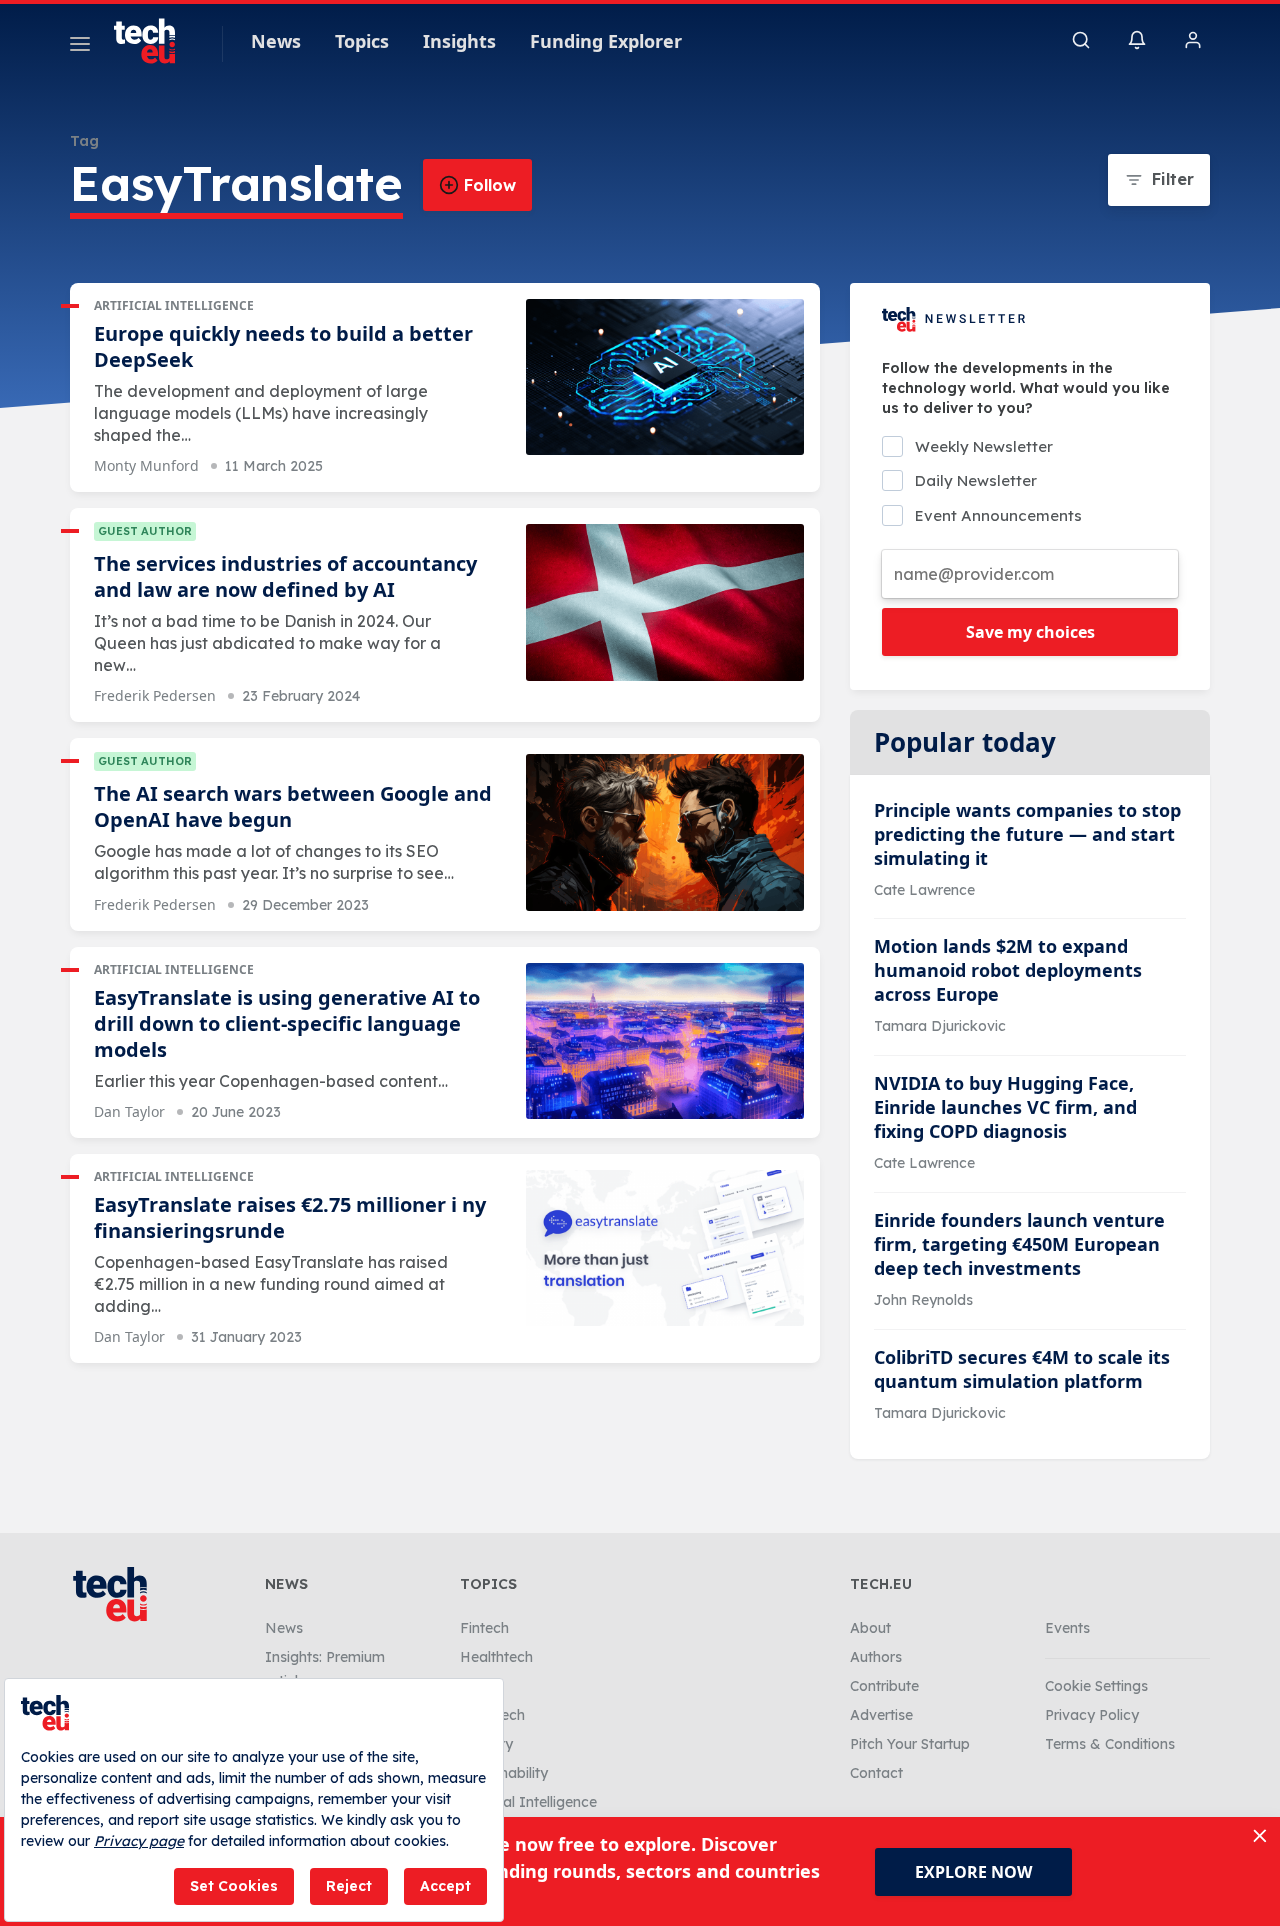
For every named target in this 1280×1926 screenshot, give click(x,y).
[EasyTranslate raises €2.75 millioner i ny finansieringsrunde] (665, 1248)
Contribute (884, 1686)
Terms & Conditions (1110, 1744)
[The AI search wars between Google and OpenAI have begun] (665, 832)
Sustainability (504, 1773)
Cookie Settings (1096, 1686)
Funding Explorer (606, 41)
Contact (876, 1773)
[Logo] (154, 41)
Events (1067, 1628)
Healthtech (496, 1657)
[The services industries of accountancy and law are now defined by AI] (665, 602)
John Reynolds (923, 1300)
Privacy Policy (1092, 1715)
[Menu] (80, 47)
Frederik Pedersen (155, 695)
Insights (459, 41)
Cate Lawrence (924, 890)
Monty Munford (146, 465)
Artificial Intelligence (174, 305)
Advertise (881, 1715)
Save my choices (1030, 632)
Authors (876, 1657)
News (276, 41)
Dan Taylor (129, 1111)
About (870, 1628)
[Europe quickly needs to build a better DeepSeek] (665, 377)
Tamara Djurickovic (940, 1026)
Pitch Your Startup (910, 1744)
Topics (362, 41)
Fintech (484, 1628)
